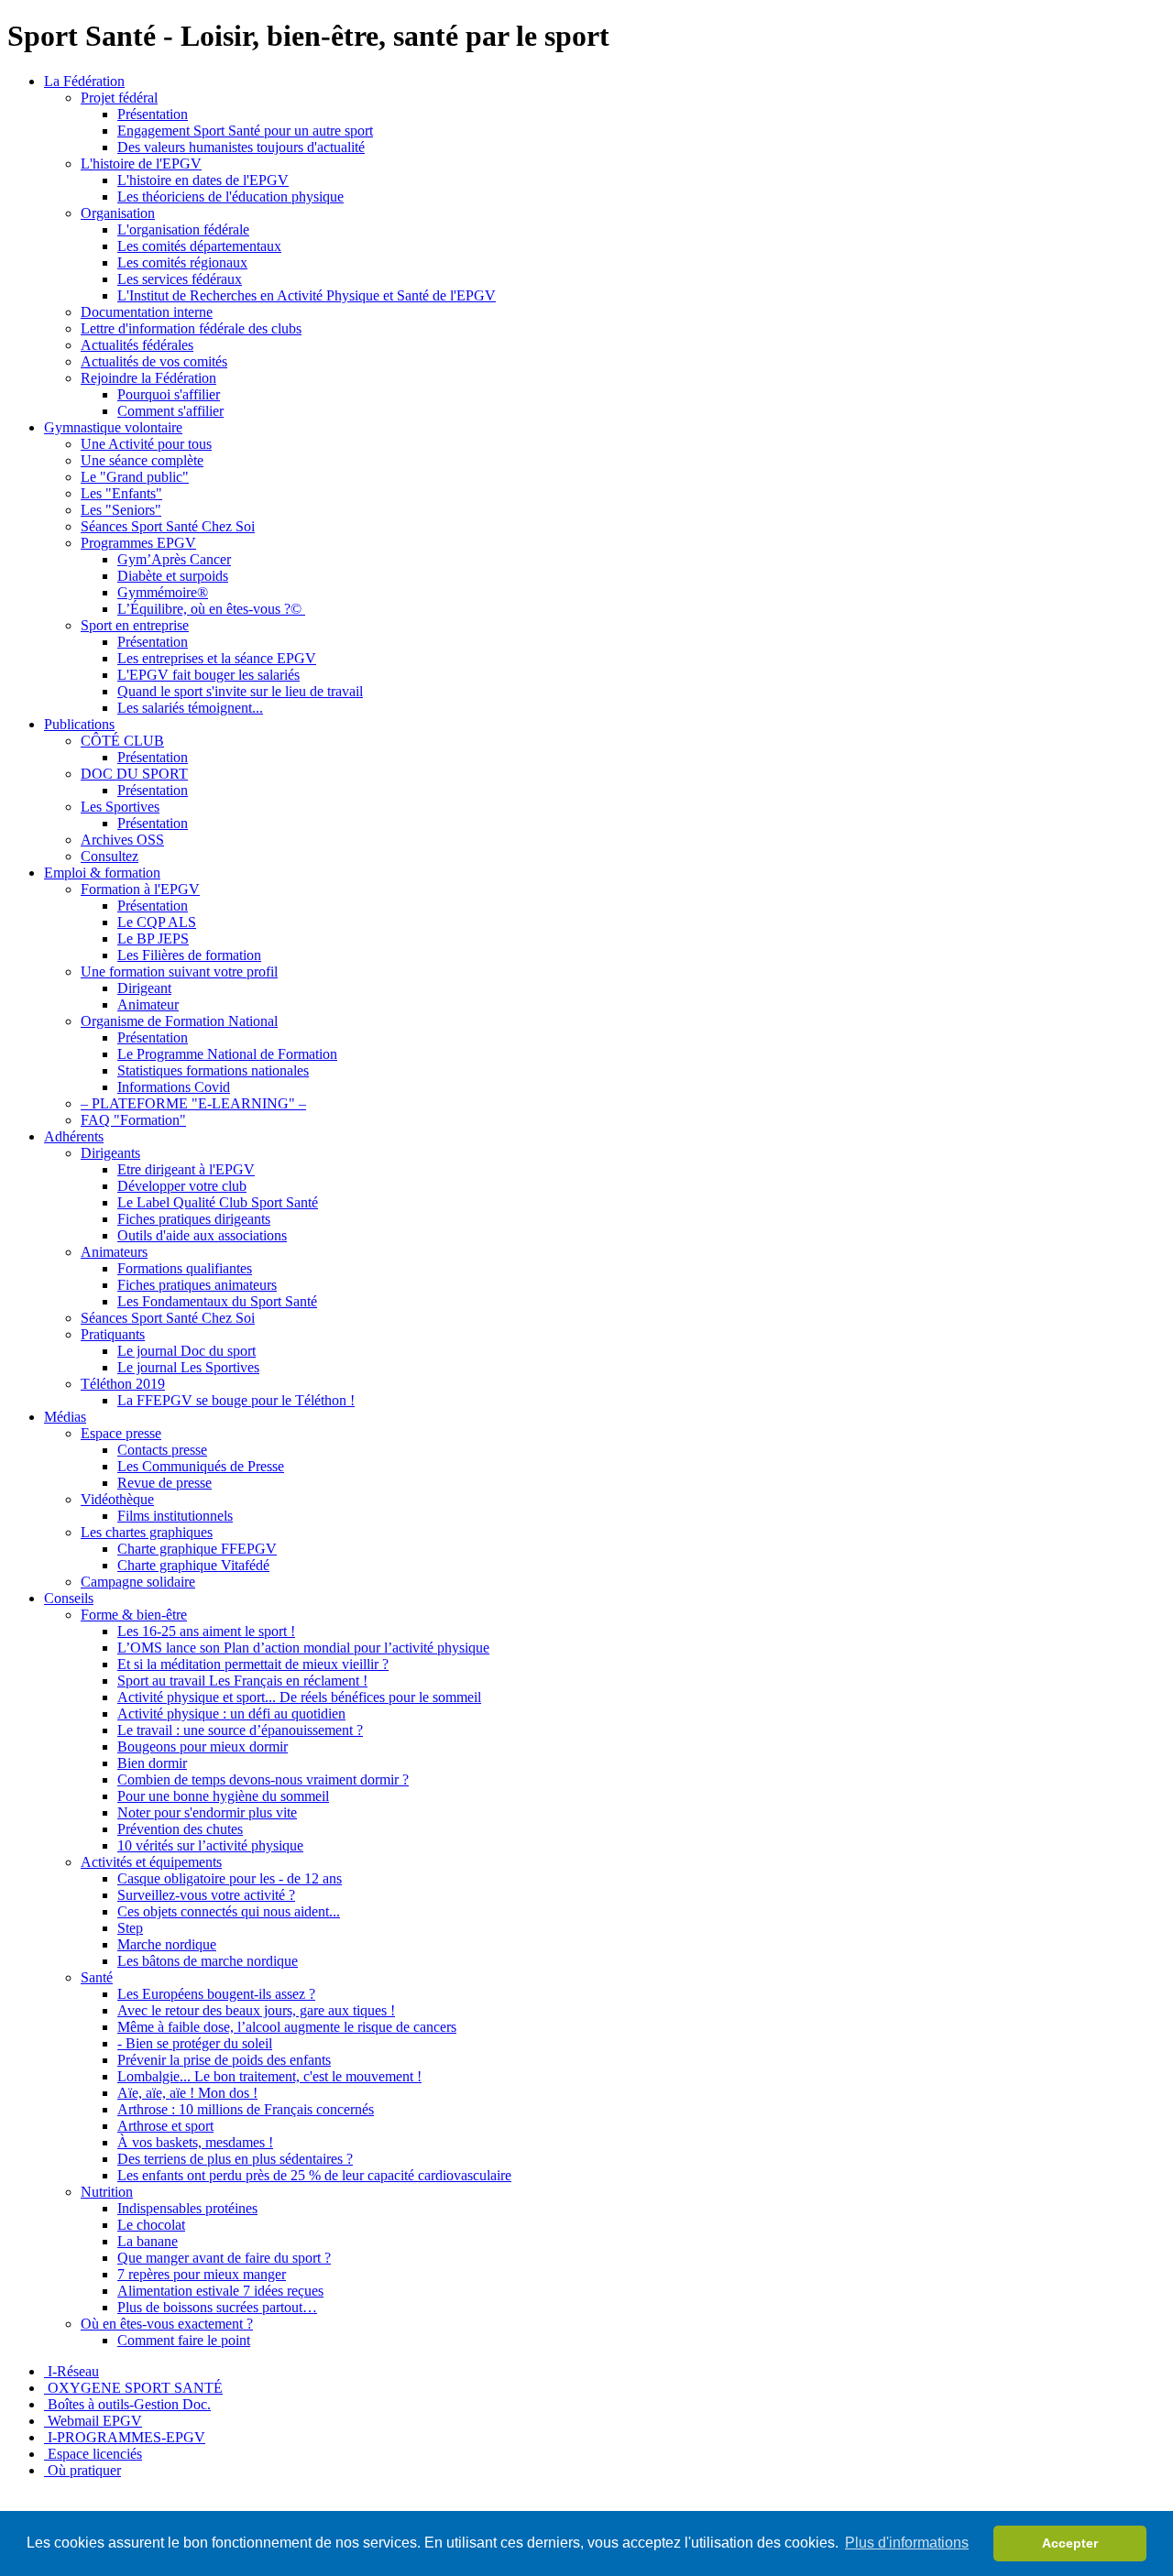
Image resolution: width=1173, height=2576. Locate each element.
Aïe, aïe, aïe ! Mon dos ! (187, 2093)
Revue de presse (164, 1483)
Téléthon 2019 (123, 1384)
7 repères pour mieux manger (202, 2274)
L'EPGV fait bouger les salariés (208, 675)
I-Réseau (71, 2371)
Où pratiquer (82, 2470)
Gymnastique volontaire (113, 427)
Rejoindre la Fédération (148, 378)
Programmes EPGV (138, 543)
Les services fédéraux (180, 279)
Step (130, 1928)
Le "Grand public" (135, 477)
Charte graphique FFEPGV (197, 1549)
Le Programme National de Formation (227, 1054)
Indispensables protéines (187, 2208)
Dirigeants (110, 1153)
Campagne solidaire (138, 1582)
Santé (97, 1977)
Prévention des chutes (180, 1829)
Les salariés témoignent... (190, 708)
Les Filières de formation (189, 955)
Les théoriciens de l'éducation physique (230, 196)
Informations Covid (174, 1087)
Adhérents (74, 1136)
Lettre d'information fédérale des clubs (191, 328)
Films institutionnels (175, 1516)
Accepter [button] (1070, 2543)
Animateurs (114, 1252)
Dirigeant (144, 988)
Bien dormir (152, 1763)
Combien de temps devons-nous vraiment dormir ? (263, 1779)
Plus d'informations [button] (907, 2543)
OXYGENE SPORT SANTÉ (133, 2388)
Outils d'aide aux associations (202, 1235)
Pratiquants (113, 1334)
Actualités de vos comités (154, 361)
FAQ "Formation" (133, 1120)
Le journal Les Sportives (188, 1367)
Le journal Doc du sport (186, 1351)
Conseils (69, 1598)
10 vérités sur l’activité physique (210, 1845)
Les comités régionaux (182, 262)
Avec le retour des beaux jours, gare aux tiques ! (256, 2010)
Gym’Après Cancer (174, 559)
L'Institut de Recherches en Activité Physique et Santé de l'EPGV (307, 295)
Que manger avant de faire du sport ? (224, 2258)
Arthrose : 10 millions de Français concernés (246, 2109)
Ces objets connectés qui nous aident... (229, 1911)
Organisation (118, 213)
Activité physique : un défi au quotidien (231, 1714)
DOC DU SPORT (134, 774)
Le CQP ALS (157, 922)
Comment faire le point (184, 2340)
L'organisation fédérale (183, 229)
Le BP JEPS (153, 939)
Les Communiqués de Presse (201, 1466)
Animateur (148, 1004)
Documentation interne (147, 312)
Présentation (153, 114)
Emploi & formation (102, 873)
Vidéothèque (117, 1499)
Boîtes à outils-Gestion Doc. (127, 2404)
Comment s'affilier (170, 411)
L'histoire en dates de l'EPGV (203, 180)
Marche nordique (167, 1944)
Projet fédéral (119, 98)
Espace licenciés (93, 2454)
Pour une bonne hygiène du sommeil (223, 1796)
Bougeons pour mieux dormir (203, 1746)
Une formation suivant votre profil (179, 971)
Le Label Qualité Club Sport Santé (218, 1202)
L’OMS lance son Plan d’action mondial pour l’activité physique (303, 1648)
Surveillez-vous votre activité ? (206, 1895)
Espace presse (121, 1433)
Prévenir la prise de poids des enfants (224, 2060)
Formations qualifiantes (185, 1268)
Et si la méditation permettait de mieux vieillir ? (253, 1664)
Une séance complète (142, 460)
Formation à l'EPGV (140, 889)
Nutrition (107, 2192)
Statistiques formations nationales (213, 1070)
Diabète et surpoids (173, 576)
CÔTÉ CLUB (122, 741)
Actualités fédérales (137, 345)
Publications (79, 724)
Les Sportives (120, 807)
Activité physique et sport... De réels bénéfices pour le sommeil (299, 1697)
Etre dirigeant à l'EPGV (186, 1169)
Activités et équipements (151, 1862)
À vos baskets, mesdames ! (195, 2142)
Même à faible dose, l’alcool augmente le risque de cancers (287, 2027)
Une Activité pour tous (146, 444)
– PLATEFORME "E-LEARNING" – (193, 1103)
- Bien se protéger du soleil (195, 2043)
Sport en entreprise (135, 625)
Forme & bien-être (134, 1615)
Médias (65, 1417)
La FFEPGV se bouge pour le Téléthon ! (236, 1400)
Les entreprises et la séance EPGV (217, 658)
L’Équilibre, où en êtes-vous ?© (211, 609)
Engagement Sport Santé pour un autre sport (245, 131)
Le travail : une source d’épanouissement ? (240, 1730)
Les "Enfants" (121, 493)
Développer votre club (182, 1186)
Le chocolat (151, 2225)
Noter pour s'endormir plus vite (207, 1812)
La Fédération (84, 81)
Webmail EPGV (93, 2421)
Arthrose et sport (165, 2126)
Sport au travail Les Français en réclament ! (242, 1681)
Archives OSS (122, 840)
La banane (148, 2241)
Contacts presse (162, 1450)
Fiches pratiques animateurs (197, 1285)
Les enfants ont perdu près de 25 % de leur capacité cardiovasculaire (314, 2175)
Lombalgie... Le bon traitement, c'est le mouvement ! (269, 2076)
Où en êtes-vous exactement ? (167, 2324)
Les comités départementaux (199, 246)
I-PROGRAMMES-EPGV (125, 2437)
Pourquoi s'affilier (169, 394)
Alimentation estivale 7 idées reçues (220, 2291)
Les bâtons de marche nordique (208, 1961)
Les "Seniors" (121, 510)
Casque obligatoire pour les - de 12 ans (230, 1878)
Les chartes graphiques (147, 1532)
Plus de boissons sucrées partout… (217, 2307)
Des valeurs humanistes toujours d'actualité (241, 147)
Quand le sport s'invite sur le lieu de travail (240, 691)
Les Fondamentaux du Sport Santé (217, 1301)
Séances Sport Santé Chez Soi (168, 526)
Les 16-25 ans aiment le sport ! (206, 1631)
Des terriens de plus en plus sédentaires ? (235, 2159)
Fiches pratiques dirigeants (194, 1219)
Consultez (110, 856)
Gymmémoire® (163, 592)
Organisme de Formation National (179, 1021)
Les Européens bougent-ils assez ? (216, 1994)
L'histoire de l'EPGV (141, 164)
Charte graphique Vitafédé (193, 1565)
